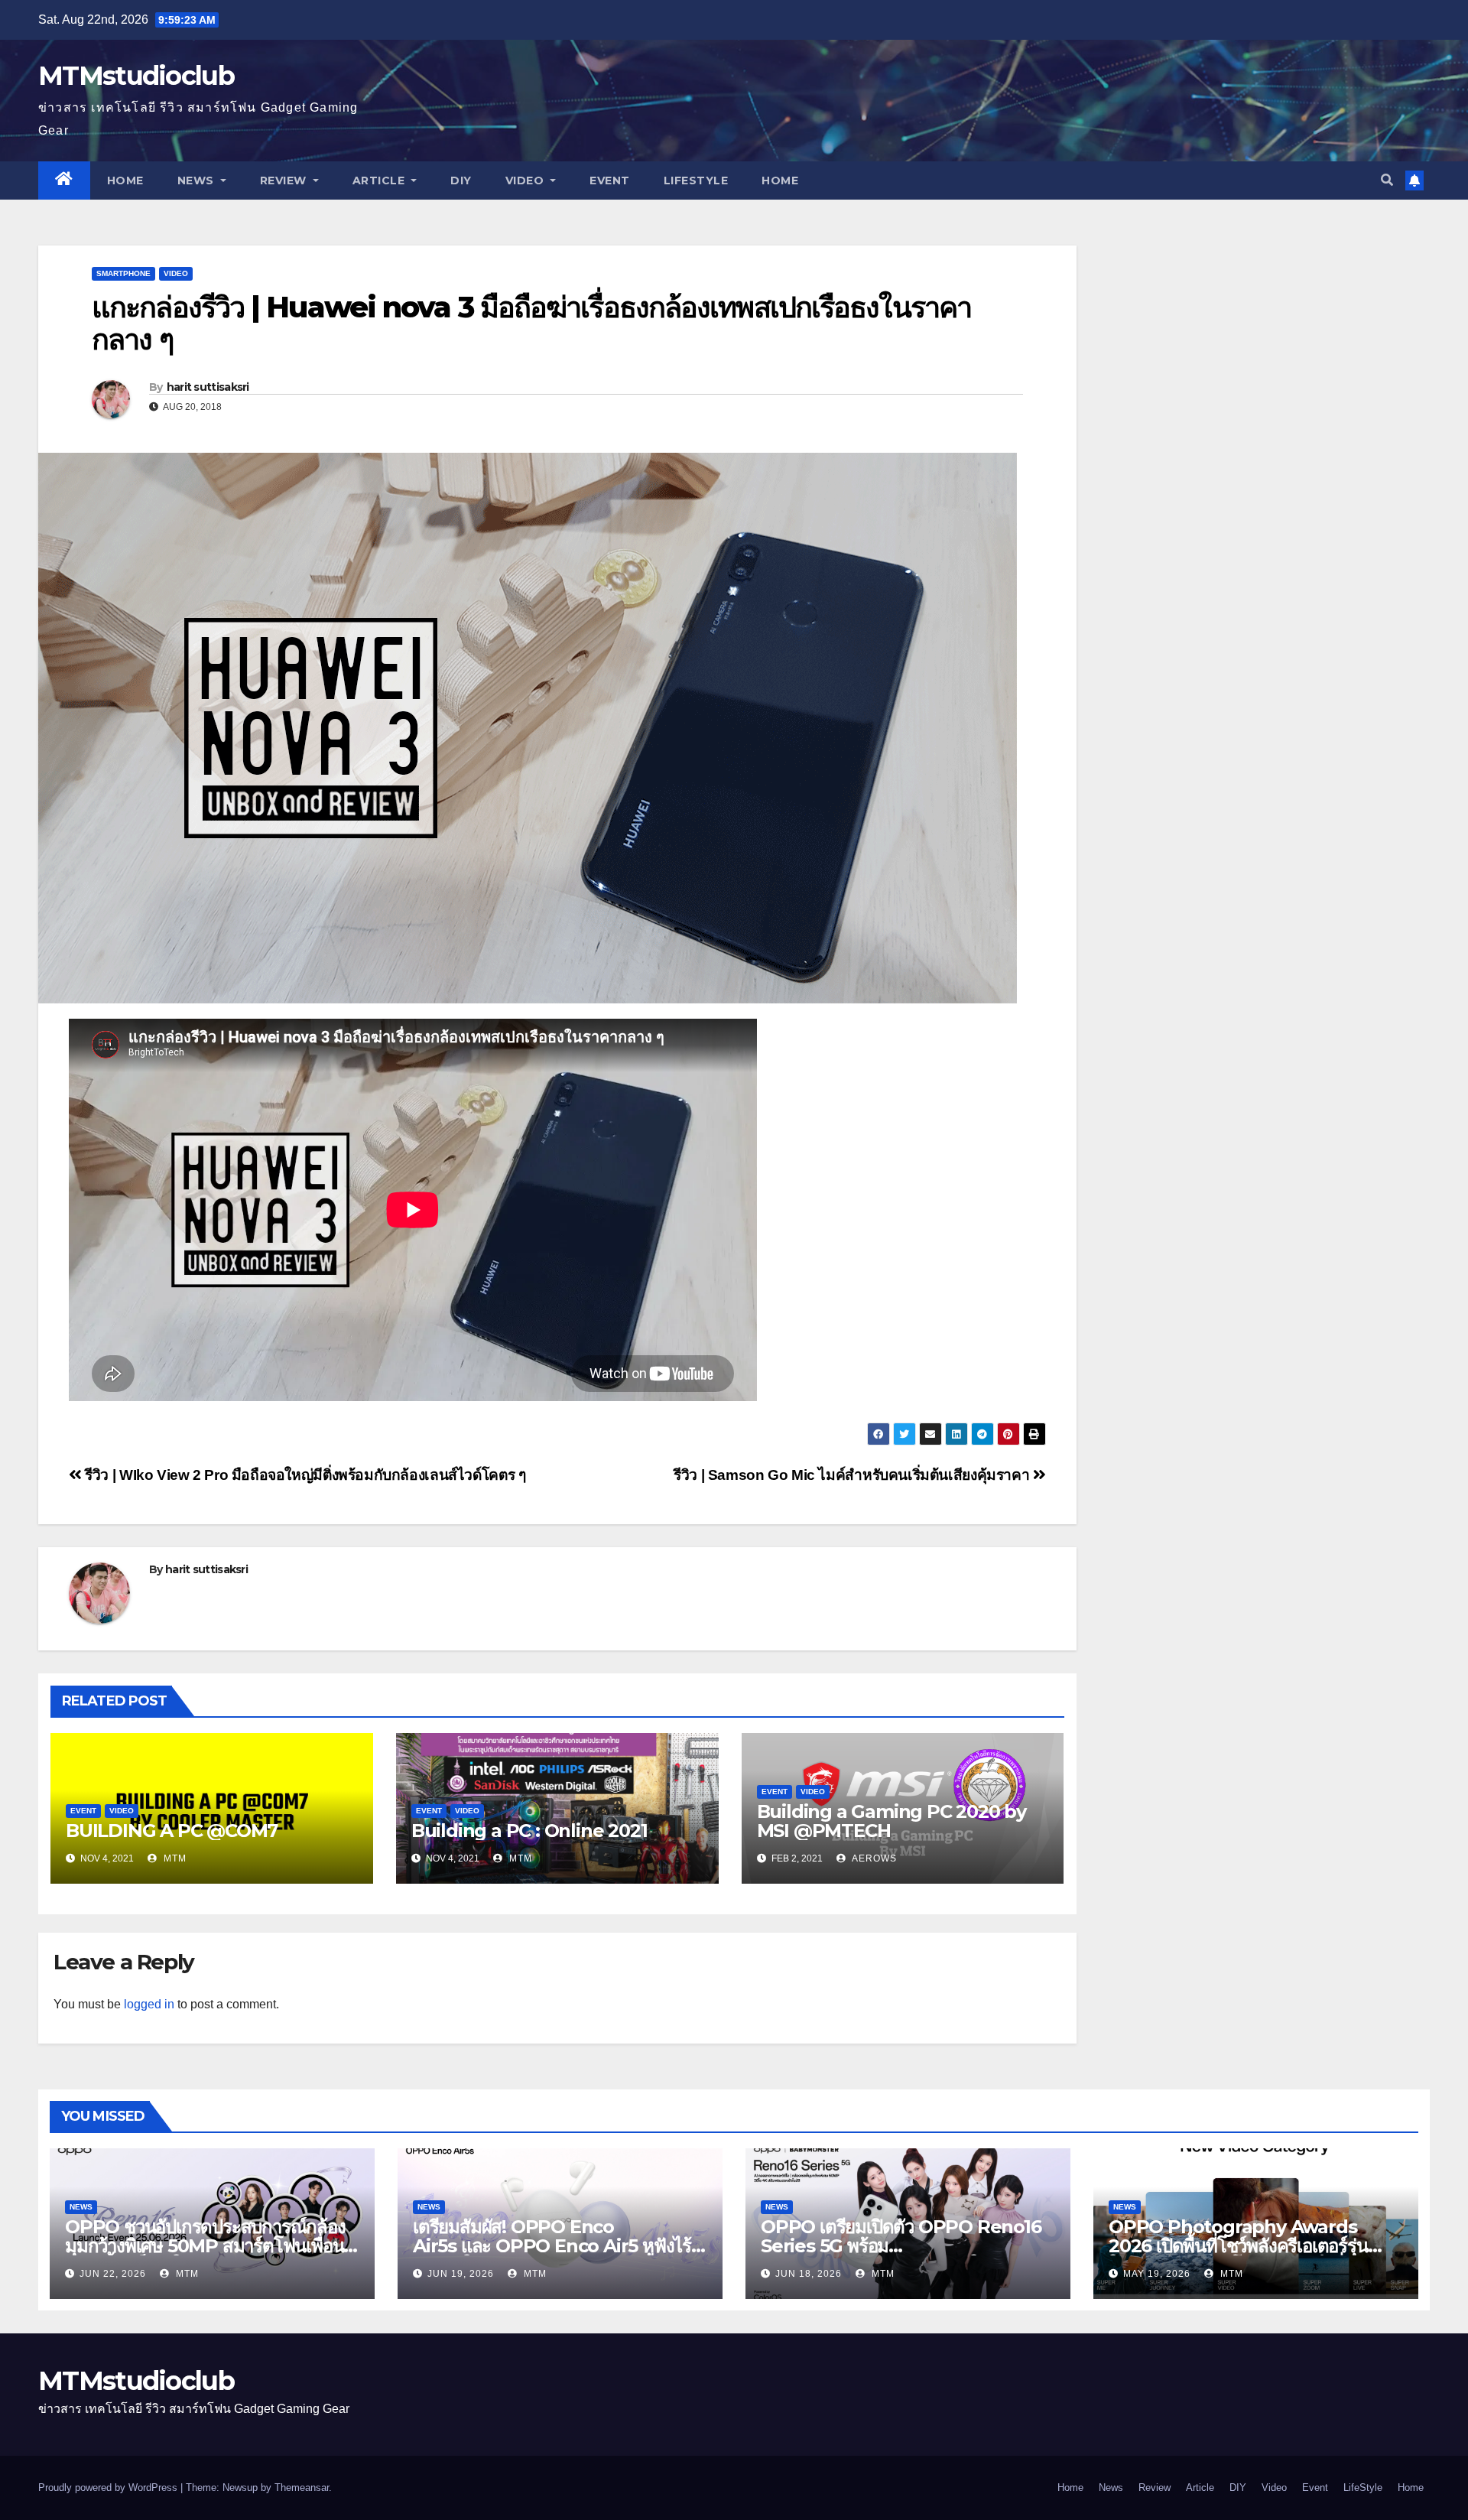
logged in (149, 2004)
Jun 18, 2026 (809, 2274)
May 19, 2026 (1157, 2274)
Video (526, 180)
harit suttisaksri (208, 387)
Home (125, 180)
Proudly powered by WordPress (109, 2487)
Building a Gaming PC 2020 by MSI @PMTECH (892, 1821)
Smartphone (123, 273)
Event (610, 180)
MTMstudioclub (136, 76)
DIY (461, 180)
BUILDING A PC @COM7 (172, 1831)
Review (285, 180)
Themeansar (302, 2487)
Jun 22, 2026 (113, 2274)
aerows (873, 1858)
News (198, 180)
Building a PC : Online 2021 (529, 1831)
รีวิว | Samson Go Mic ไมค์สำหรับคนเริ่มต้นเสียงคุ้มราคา (853, 1475)
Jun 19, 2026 (461, 2274)
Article (380, 180)
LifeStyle (696, 180)
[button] (1387, 180)
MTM (174, 1858)
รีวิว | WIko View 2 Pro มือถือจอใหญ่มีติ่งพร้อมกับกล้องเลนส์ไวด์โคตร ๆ (304, 1475)
